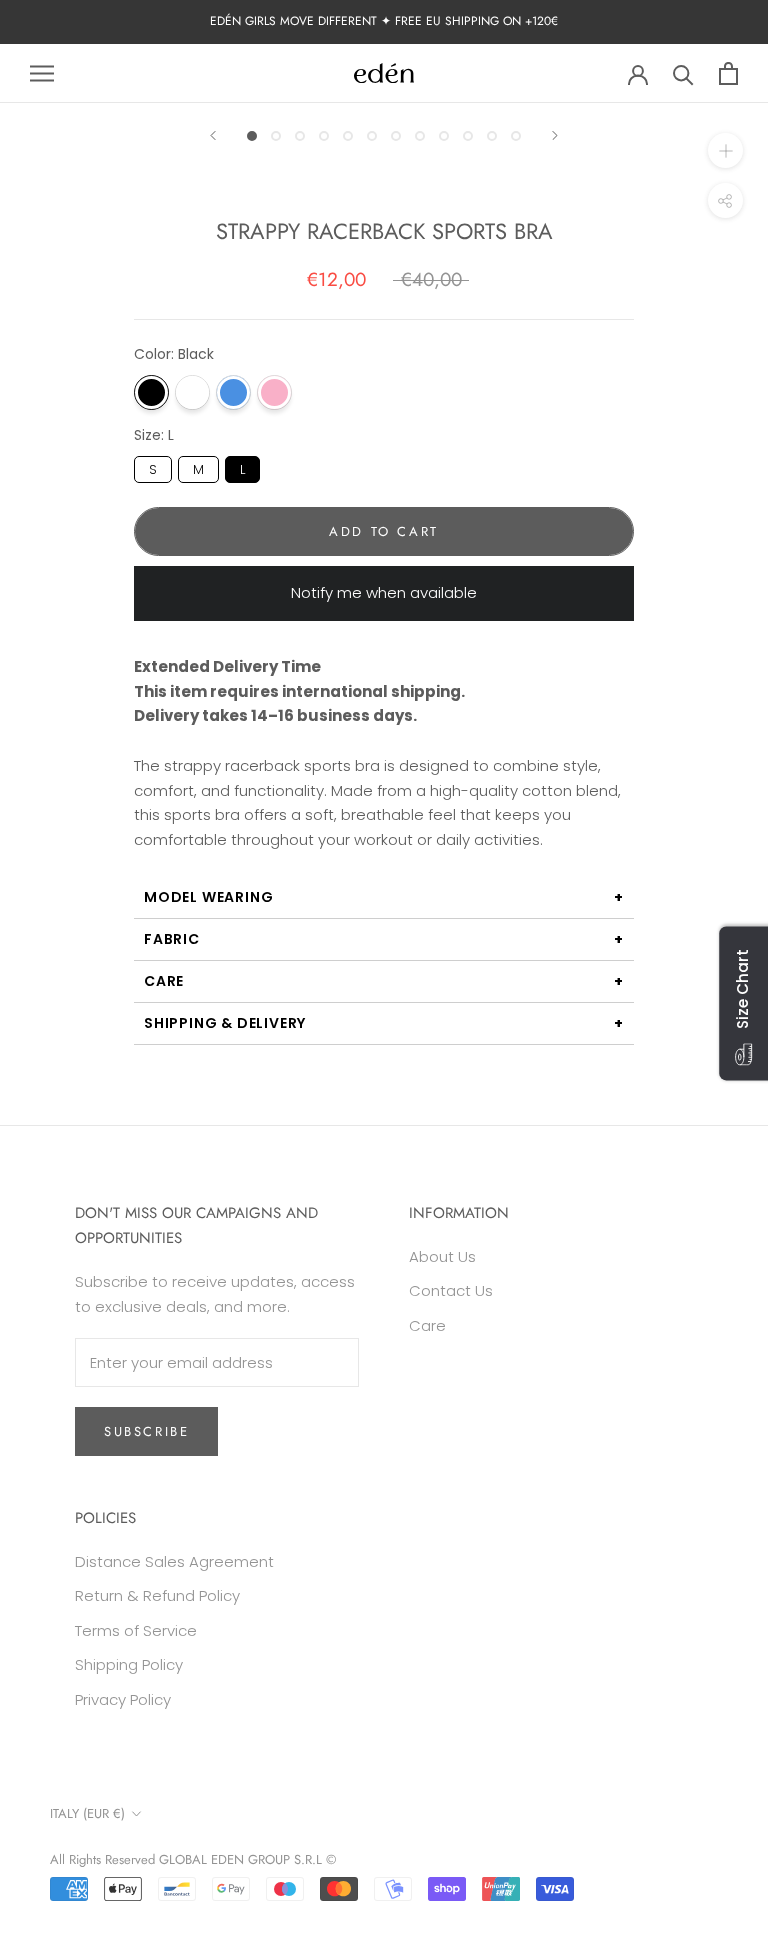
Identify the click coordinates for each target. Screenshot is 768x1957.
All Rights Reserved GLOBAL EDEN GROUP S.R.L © (193, 1859)
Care (164, 981)
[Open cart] (728, 73)
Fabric (172, 939)
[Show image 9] (444, 136)
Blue (233, 392)
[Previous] (213, 135)
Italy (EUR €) (87, 1813)
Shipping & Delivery (225, 1023)
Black (151, 392)
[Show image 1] (252, 136)
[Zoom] (725, 150)
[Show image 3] (300, 136)
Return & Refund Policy (157, 1595)
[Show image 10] (468, 136)
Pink (274, 392)
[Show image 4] (324, 136)
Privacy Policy (123, 1699)
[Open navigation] (42, 73)
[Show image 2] (276, 136)
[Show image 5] (348, 136)
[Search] (683, 73)
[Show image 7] (396, 136)
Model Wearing (208, 897)
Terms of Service (136, 1630)
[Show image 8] (420, 136)
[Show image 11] (492, 136)
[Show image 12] (516, 136)
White (192, 392)
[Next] (555, 135)
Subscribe (146, 1431)
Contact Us (451, 1290)
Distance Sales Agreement (174, 1561)
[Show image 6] (372, 136)
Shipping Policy (129, 1664)
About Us (442, 1256)
